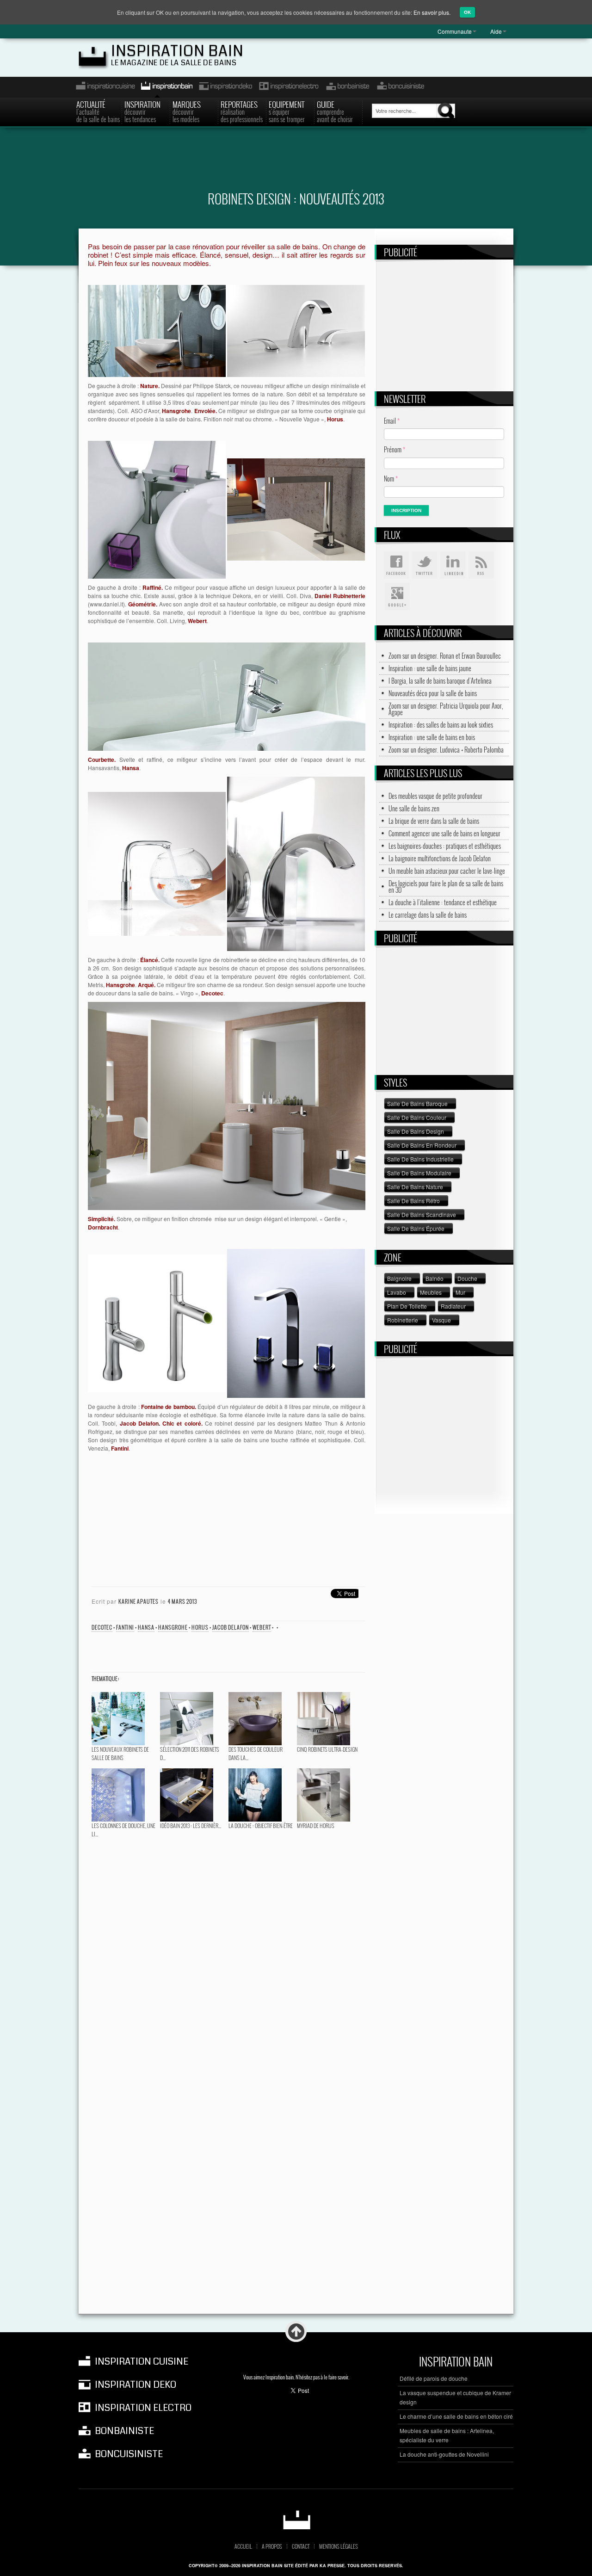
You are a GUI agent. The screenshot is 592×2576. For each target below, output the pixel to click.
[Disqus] (227, 1958)
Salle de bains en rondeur (422, 1145)
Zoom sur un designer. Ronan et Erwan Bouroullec (445, 656)
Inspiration (142, 111)
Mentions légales (339, 2546)
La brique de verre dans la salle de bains (434, 821)
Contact (301, 2546)
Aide (496, 31)
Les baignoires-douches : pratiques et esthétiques (445, 846)
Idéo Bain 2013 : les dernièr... (191, 1825)
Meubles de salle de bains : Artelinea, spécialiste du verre (447, 2435)
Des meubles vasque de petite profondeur (435, 796)
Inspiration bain (177, 51)
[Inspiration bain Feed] (481, 565)
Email (392, 421)
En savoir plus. (432, 12)
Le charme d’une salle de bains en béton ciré (456, 2416)
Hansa (146, 1627)
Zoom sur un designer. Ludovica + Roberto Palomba (446, 750)
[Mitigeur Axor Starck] (157, 330)
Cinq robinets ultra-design (327, 1749)
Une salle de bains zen (414, 809)
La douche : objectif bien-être (261, 1825)
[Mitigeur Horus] (296, 330)
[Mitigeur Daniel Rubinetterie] (157, 509)
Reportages (242, 111)
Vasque (441, 1320)
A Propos (272, 2546)
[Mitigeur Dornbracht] (227, 1105)
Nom (391, 479)
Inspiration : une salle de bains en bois (432, 737)
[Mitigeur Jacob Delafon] (157, 1322)
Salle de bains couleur (417, 1117)
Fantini (125, 1627)
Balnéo (435, 1278)
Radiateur (453, 1306)
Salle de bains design (416, 1131)
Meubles (431, 1292)
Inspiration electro (288, 87)
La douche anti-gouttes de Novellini (444, 2454)
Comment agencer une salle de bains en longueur (444, 834)
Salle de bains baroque (417, 1103)
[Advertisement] (296, 165)
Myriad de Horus (316, 1825)
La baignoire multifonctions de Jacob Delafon (440, 859)
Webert (262, 1627)
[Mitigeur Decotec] (296, 863)
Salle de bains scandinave (422, 1214)
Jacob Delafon (231, 1627)
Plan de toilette (407, 1306)
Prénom (395, 449)
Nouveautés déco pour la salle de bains (433, 693)
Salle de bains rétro (413, 1201)
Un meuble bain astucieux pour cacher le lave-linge (447, 871)
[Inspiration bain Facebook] (396, 565)
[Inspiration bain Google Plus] (396, 597)
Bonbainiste (347, 87)
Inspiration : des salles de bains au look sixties (441, 725)
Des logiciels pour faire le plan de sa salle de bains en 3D (446, 887)
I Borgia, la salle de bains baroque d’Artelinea (440, 681)
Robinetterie (403, 1320)
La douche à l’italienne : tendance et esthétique (443, 902)
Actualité (98, 111)
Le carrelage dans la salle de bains (428, 915)
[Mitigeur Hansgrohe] (157, 863)
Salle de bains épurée (416, 1228)
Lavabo (397, 1292)
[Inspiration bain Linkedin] (453, 565)
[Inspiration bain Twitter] (425, 565)
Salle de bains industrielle (420, 1159)
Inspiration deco (225, 87)
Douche (467, 1278)
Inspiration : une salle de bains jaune (430, 668)
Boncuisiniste (401, 87)
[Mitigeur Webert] (296, 509)
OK (467, 12)
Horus (200, 1627)
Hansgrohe (173, 1627)
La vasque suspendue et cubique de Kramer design (455, 2397)
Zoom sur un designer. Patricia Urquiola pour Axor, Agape (446, 709)
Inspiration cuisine (103, 87)
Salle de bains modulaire (419, 1173)
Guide (335, 111)
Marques (187, 111)
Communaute (455, 31)
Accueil (243, 2546)
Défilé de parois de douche (434, 2378)
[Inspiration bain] (296, 2520)
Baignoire (399, 1278)
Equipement (287, 111)
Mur (460, 1292)
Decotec (102, 1627)
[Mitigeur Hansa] (227, 695)
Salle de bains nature (415, 1187)
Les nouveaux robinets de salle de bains (120, 1753)
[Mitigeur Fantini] (296, 1322)
